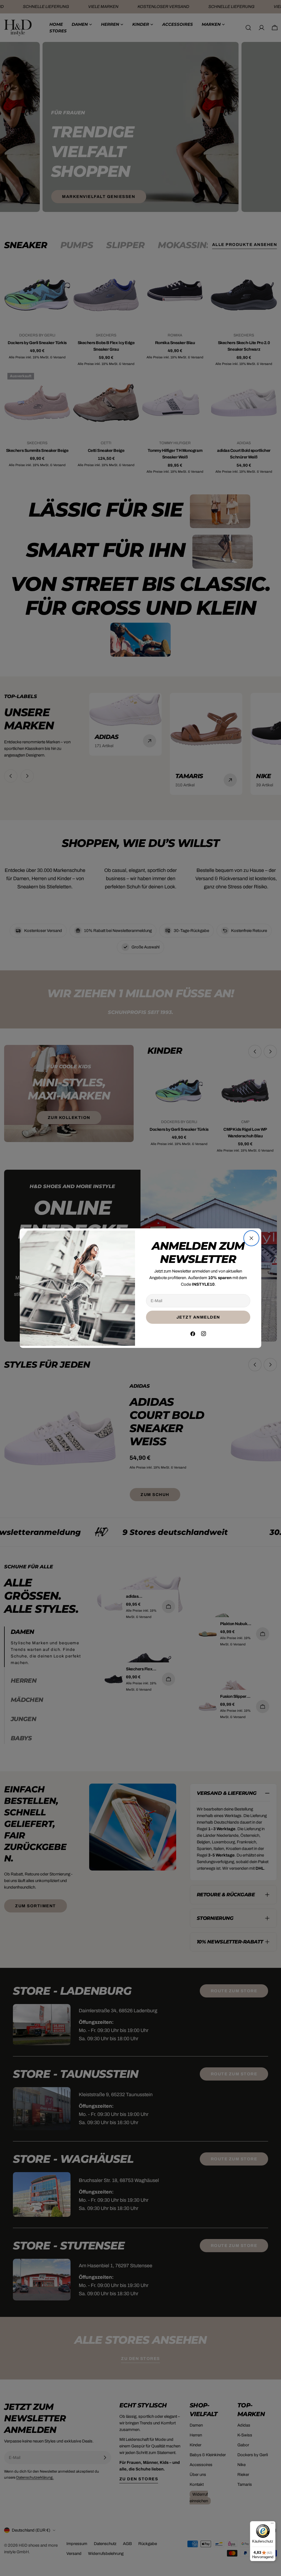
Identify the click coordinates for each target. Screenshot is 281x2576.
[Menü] (272, 2524)
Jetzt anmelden (198, 1317)
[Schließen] (251, 1238)
